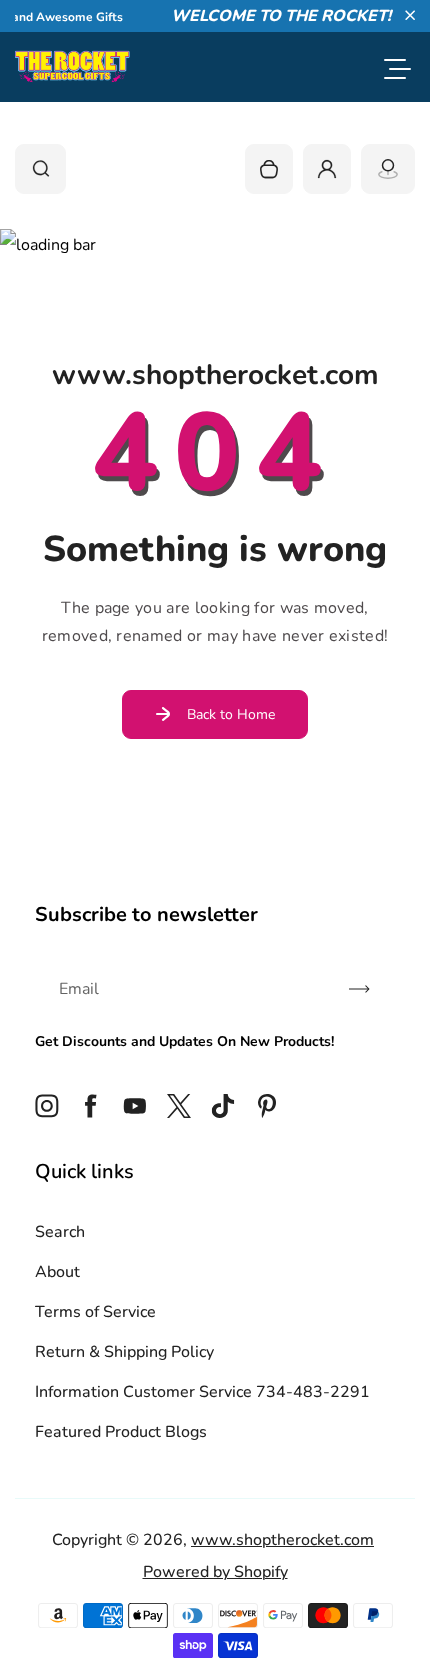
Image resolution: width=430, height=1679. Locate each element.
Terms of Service (95, 1312)
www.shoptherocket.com (282, 1540)
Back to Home (231, 714)
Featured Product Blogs (121, 1432)
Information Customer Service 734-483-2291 (202, 1392)
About (57, 1272)
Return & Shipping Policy (124, 1352)
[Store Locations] (388, 169)
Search (60, 1232)
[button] (410, 15)
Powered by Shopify (215, 1572)
